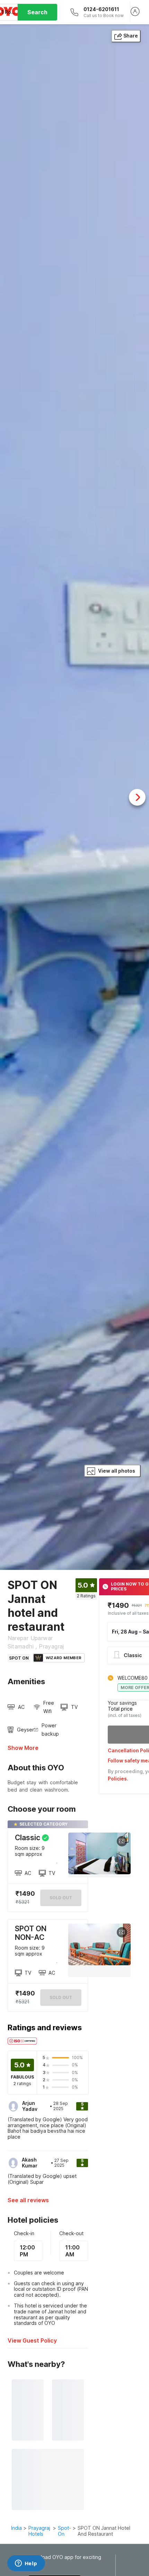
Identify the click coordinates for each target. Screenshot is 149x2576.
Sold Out (61, 1997)
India (16, 2528)
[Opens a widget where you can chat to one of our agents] (26, 2564)
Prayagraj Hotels (39, 2531)
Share (131, 36)
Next (137, 797)
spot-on (64, 2531)
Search (37, 12)
